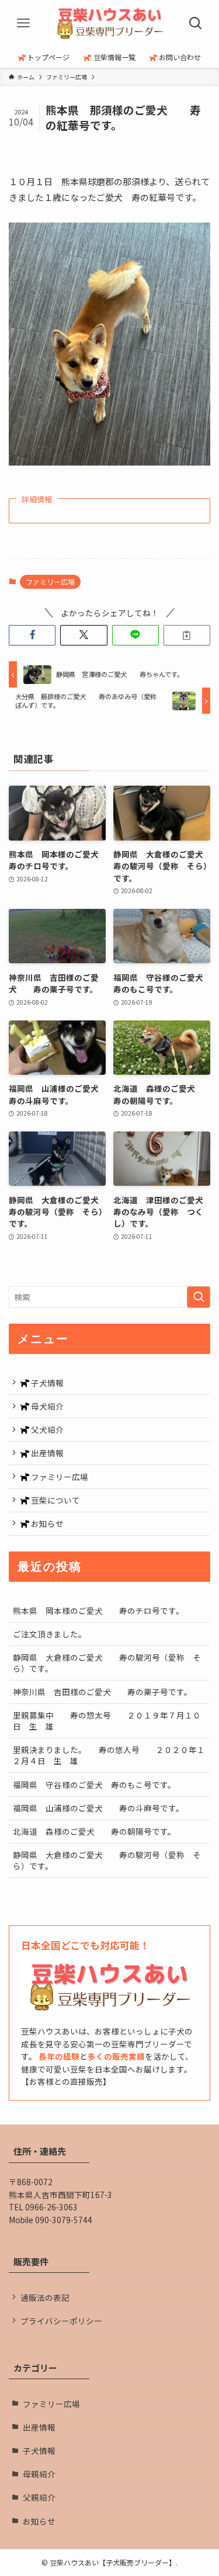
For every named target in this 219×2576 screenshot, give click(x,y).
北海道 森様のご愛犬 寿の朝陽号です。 (94, 1831)
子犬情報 (46, 1383)
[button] (32, 635)
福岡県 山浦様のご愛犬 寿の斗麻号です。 (98, 1808)
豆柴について (55, 1500)
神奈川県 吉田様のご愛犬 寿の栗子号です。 (102, 1692)
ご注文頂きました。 (50, 1634)
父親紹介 (39, 2497)
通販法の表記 (45, 2297)
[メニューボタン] (23, 23)
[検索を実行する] (199, 1297)
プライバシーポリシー (61, 2321)
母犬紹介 (46, 1406)
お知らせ (46, 1523)
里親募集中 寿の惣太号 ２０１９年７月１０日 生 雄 (107, 1721)
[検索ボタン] (196, 23)
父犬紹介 (46, 1429)
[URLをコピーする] (187, 635)
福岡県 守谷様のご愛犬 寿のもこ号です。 (94, 1785)
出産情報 (46, 1453)
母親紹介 (39, 2474)
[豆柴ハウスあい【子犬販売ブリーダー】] (110, 23)
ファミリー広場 (50, 581)
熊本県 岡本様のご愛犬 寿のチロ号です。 (98, 1610)
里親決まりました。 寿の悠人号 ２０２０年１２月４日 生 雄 (109, 1755)
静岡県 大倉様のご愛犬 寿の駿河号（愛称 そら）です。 (107, 1663)
